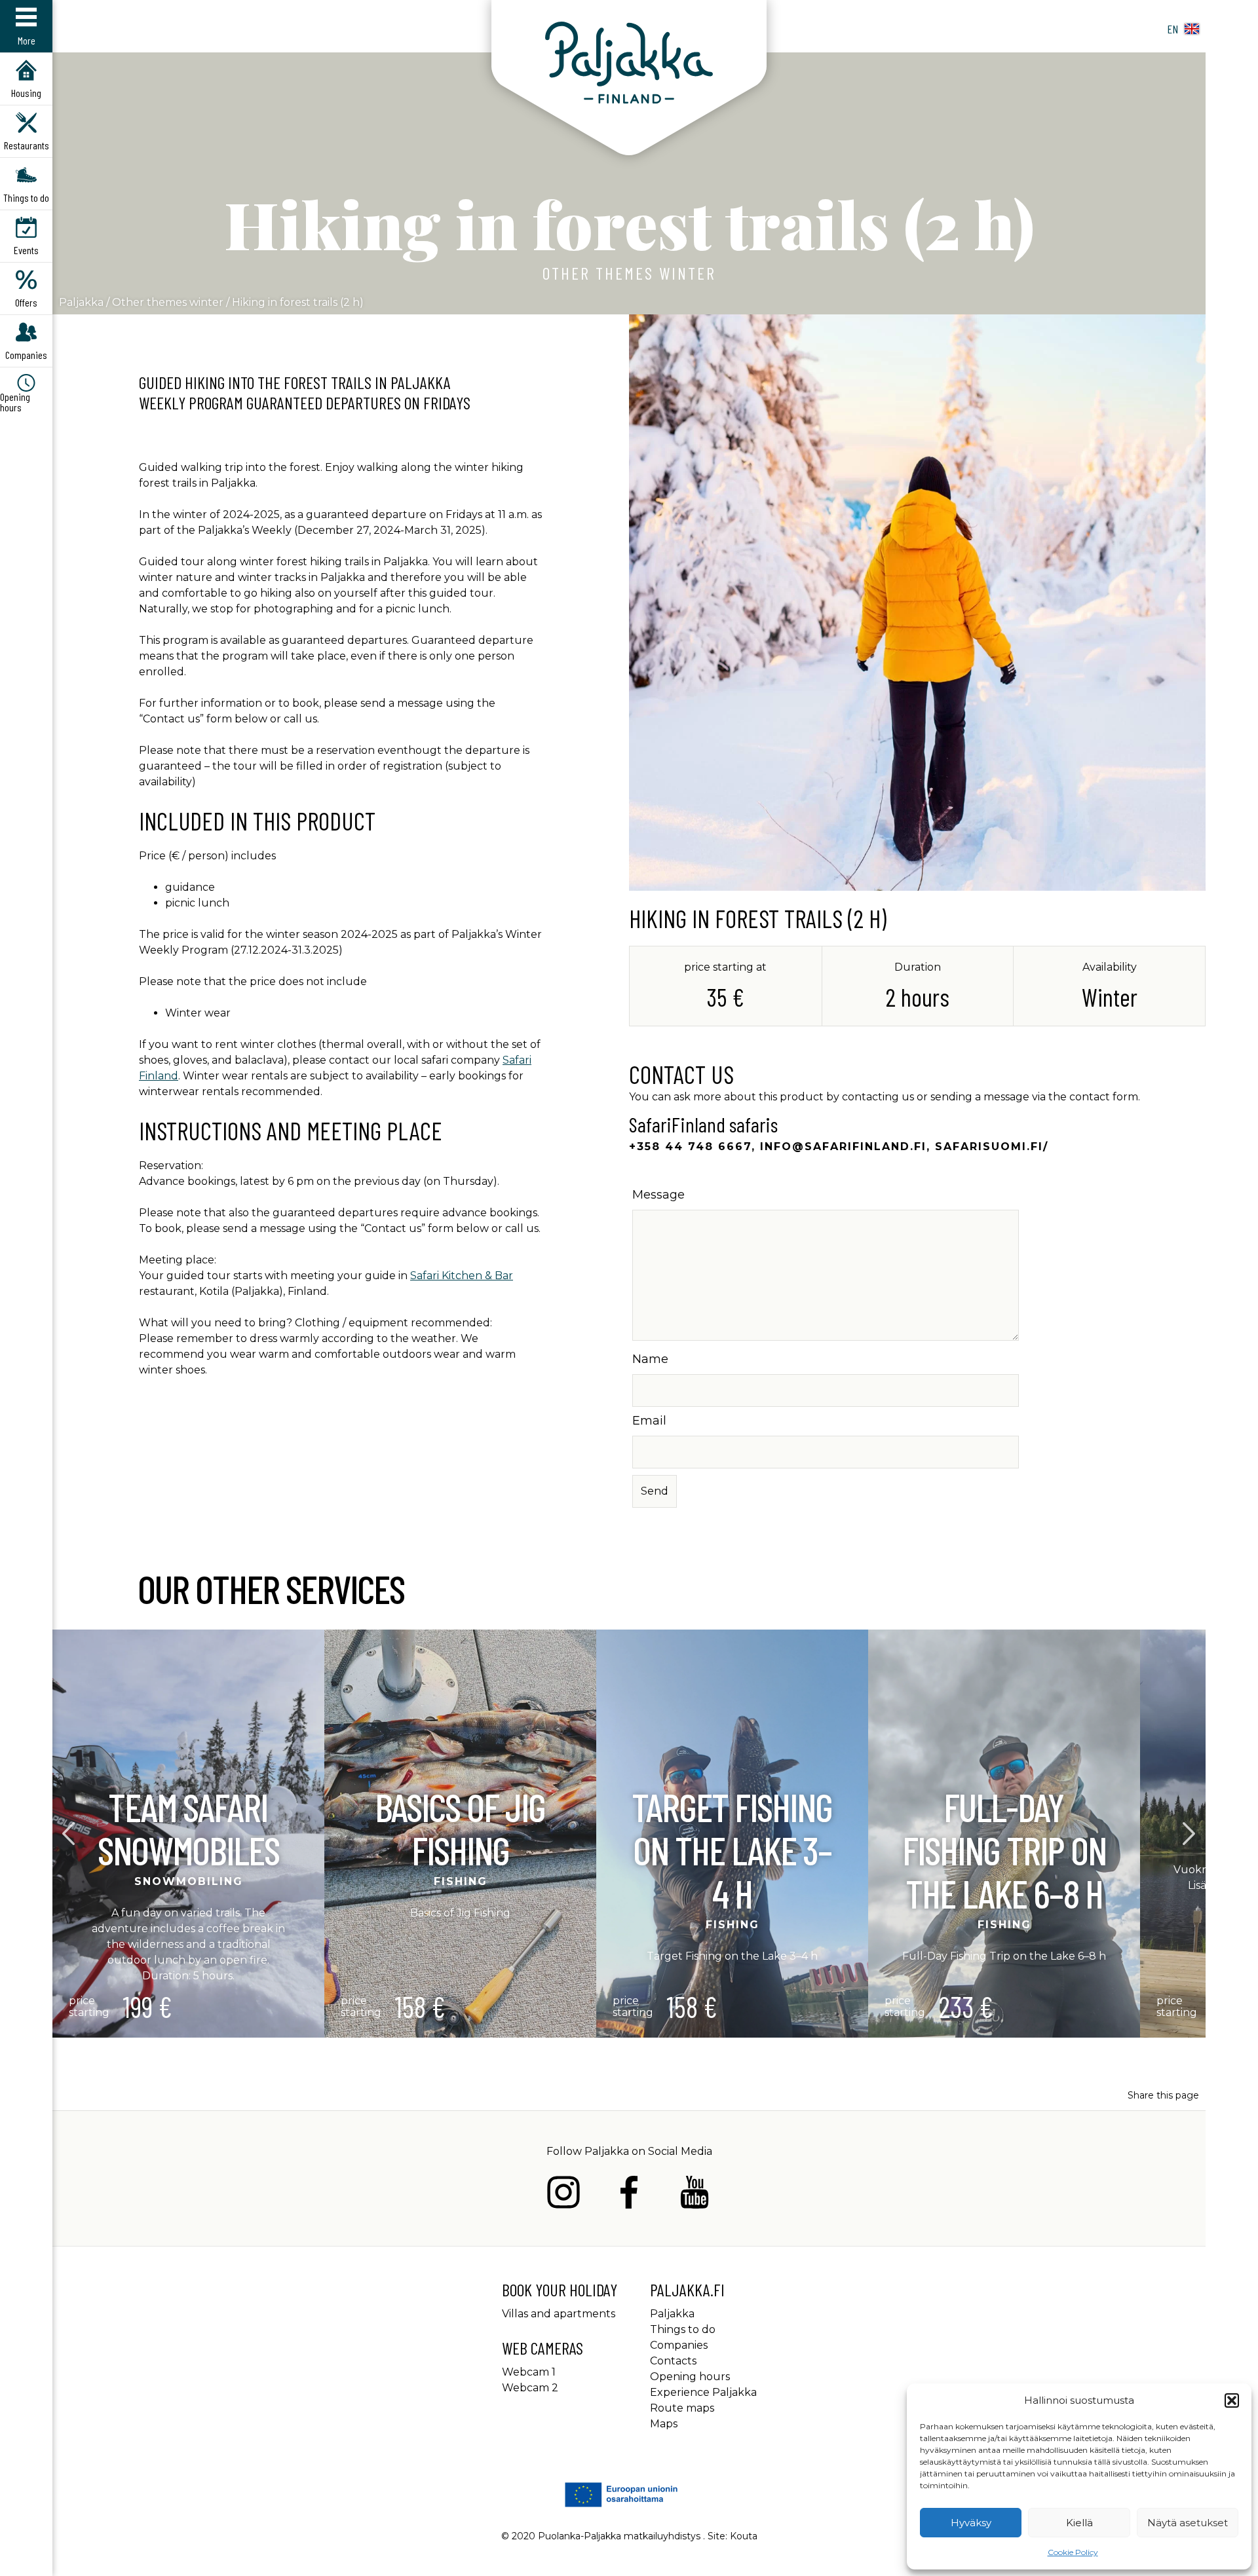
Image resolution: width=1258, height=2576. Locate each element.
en (1172, 29)
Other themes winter (629, 273)
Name (650, 1359)
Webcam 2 (530, 2388)
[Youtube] (695, 2194)
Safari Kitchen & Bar (462, 1276)
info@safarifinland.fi (843, 1147)
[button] (1232, 2400)
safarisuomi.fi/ (992, 1147)
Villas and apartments (559, 2314)
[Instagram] (563, 2194)
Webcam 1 (529, 2372)
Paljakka (81, 302)
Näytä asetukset (1188, 2523)
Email (649, 1421)
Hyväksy (971, 2523)
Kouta (744, 2536)
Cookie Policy (1073, 2552)
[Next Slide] (1190, 1834)
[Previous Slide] (69, 1834)
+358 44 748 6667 (690, 1147)
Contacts (673, 2361)
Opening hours (690, 2377)
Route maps (682, 2408)
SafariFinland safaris (703, 1124)
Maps (664, 2424)
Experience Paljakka (703, 2392)
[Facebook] (629, 2194)
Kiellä (1079, 2523)
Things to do (683, 2329)
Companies (679, 2345)
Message (658, 1195)
